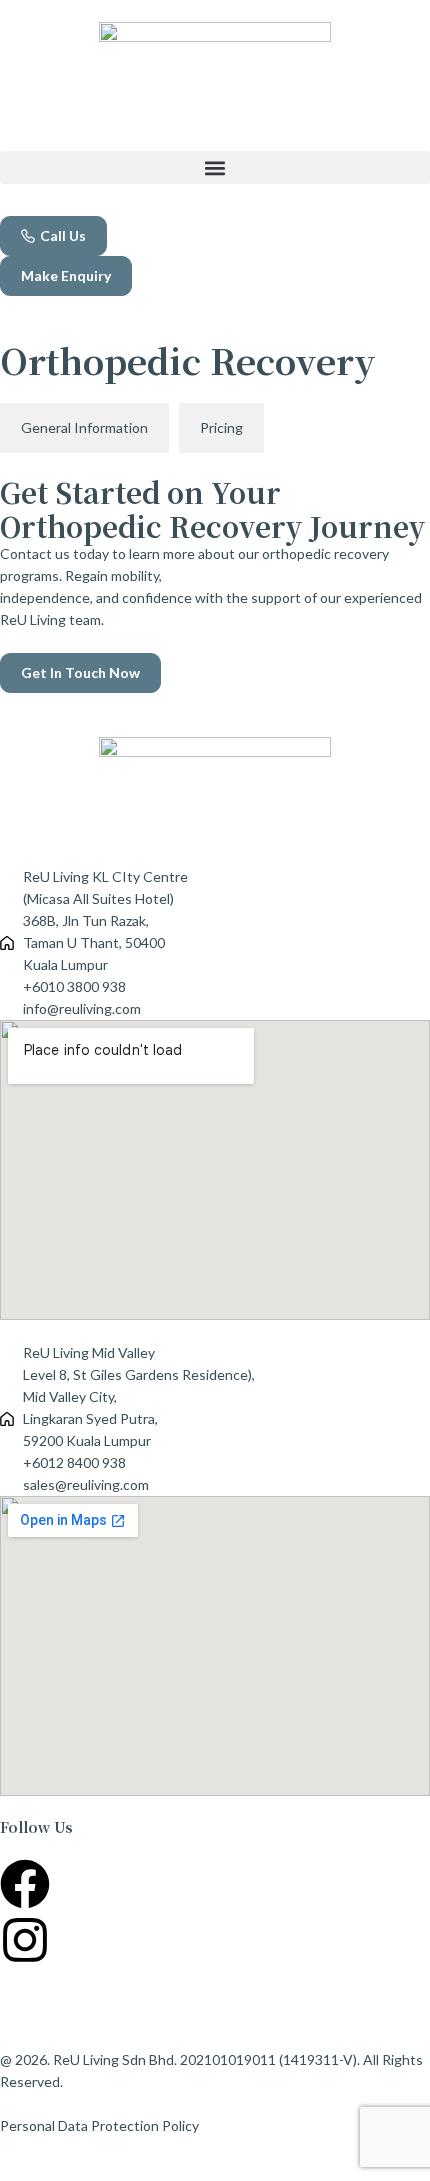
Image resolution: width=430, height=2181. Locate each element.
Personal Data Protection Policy (99, 2125)
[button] (215, 167)
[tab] (84, 428)
